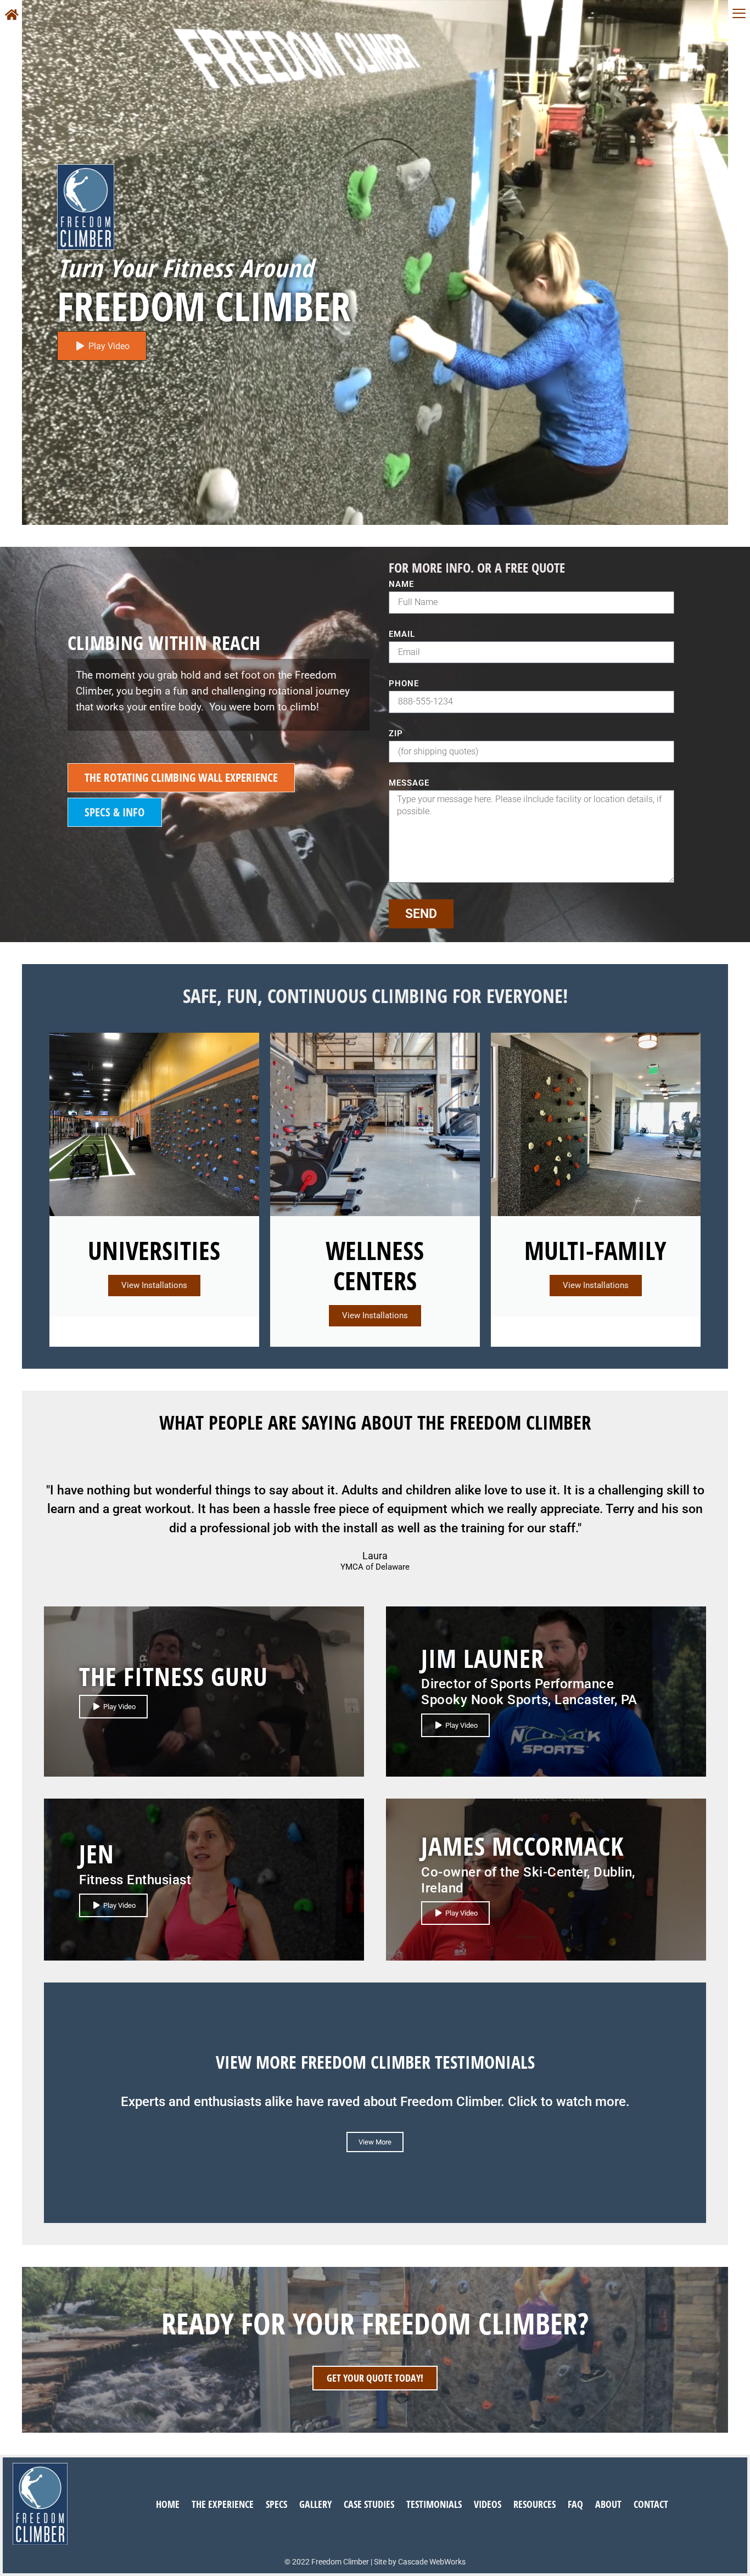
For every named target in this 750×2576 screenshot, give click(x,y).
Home (168, 2504)
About (608, 2504)
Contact (651, 2504)
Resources (534, 2504)
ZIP (396, 734)
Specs (276, 2504)
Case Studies (369, 2504)
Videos (488, 2504)
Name (401, 585)
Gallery (315, 2504)
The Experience (223, 2504)
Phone (404, 684)
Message (409, 783)
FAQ (575, 2504)
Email (402, 635)
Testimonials (434, 2504)
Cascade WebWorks (432, 2562)
